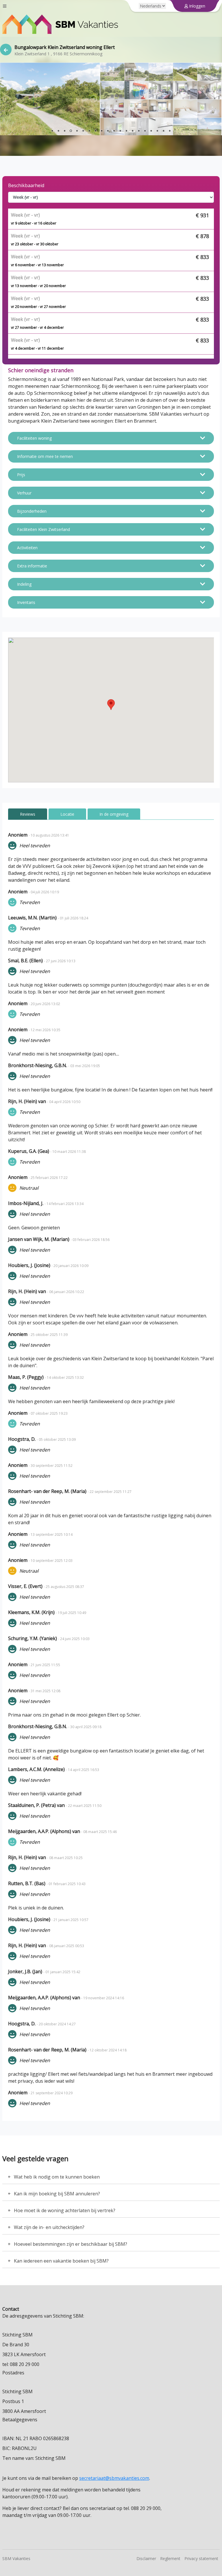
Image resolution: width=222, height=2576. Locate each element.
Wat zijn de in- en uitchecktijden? (49, 2227)
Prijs (21, 475)
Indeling (24, 584)
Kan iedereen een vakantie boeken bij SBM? (61, 2261)
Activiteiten (27, 548)
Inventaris (26, 602)
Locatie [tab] (67, 814)
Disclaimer (146, 2558)
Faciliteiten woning (34, 438)
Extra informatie (32, 566)
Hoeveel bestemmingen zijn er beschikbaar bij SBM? (71, 2244)
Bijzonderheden (32, 511)
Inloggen (197, 6)
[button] (111, 705)
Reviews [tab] (28, 814)
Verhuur (24, 493)
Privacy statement (201, 2558)
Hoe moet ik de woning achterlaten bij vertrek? (65, 2210)
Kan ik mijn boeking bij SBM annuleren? (57, 2194)
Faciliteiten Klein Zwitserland (44, 529)
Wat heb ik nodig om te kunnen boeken (57, 2177)
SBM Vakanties (16, 2558)
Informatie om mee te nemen (45, 456)
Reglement (170, 2558)
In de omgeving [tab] (114, 814)
